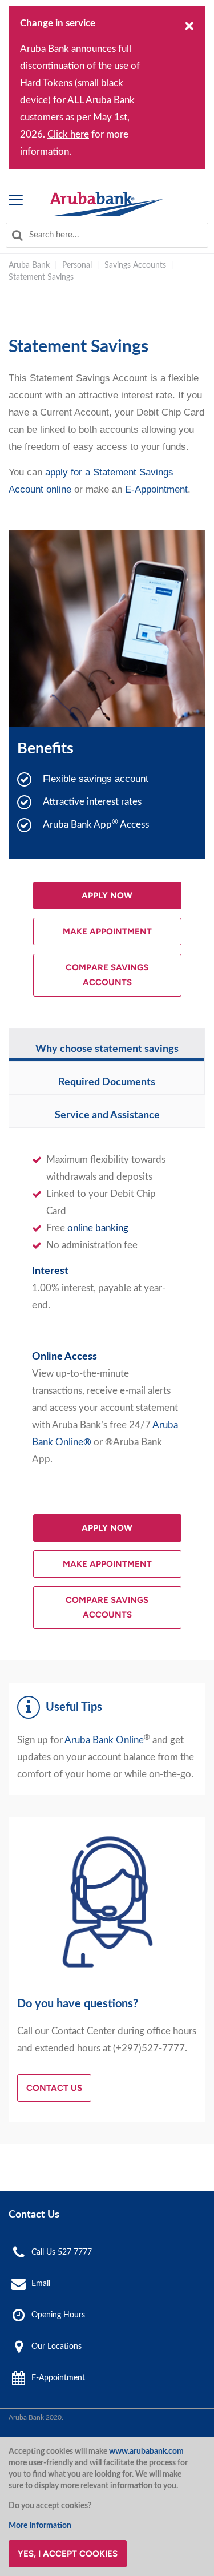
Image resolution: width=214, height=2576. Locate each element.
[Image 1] (107, 204)
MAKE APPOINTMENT (107, 932)
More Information (40, 2526)
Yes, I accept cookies (68, 2554)
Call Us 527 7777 (62, 2252)
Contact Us (54, 2088)
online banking (98, 1228)
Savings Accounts (135, 265)
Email (41, 2283)
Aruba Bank (29, 265)
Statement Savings (41, 277)
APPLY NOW (107, 896)
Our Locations (56, 2347)
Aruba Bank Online (104, 1740)
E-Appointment (156, 489)
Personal (77, 265)
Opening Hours (58, 2315)
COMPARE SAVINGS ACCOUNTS (107, 975)
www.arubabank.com (146, 2452)
